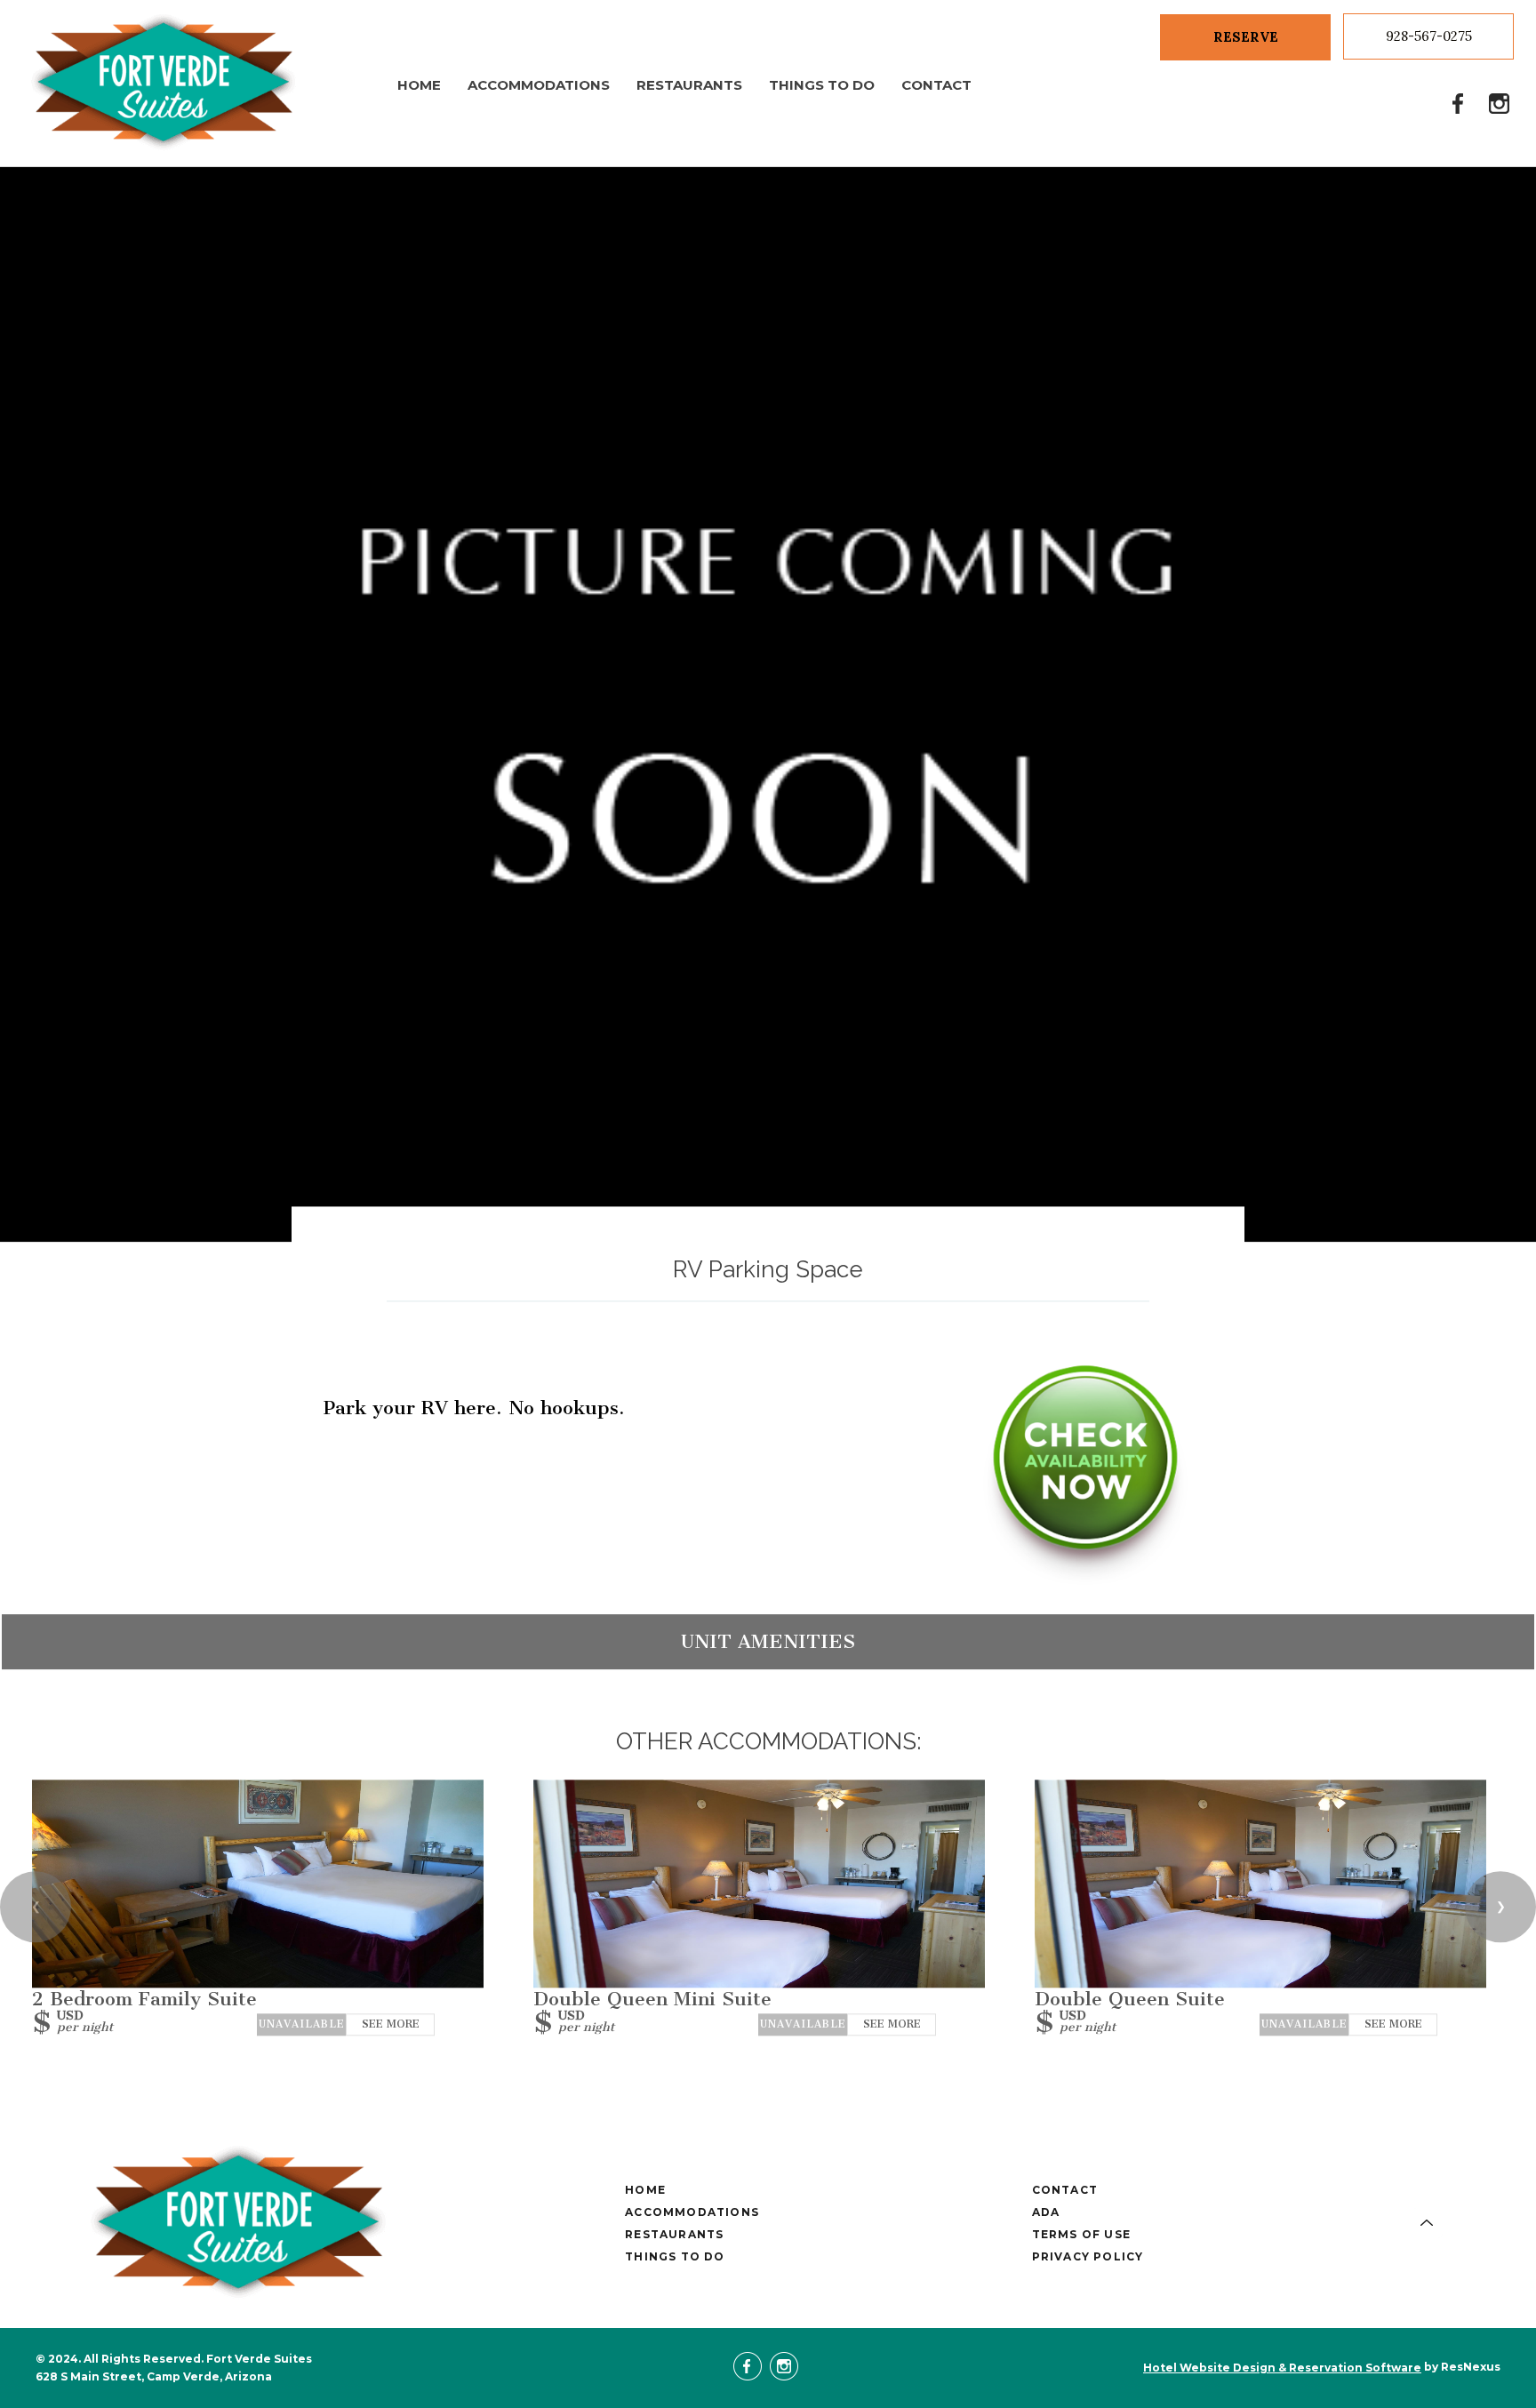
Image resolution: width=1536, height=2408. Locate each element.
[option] (768, 704)
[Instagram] (1500, 102)
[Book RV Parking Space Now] (1085, 1578)
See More (391, 2024)
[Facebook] (1459, 102)
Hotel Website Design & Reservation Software (1282, 2368)
